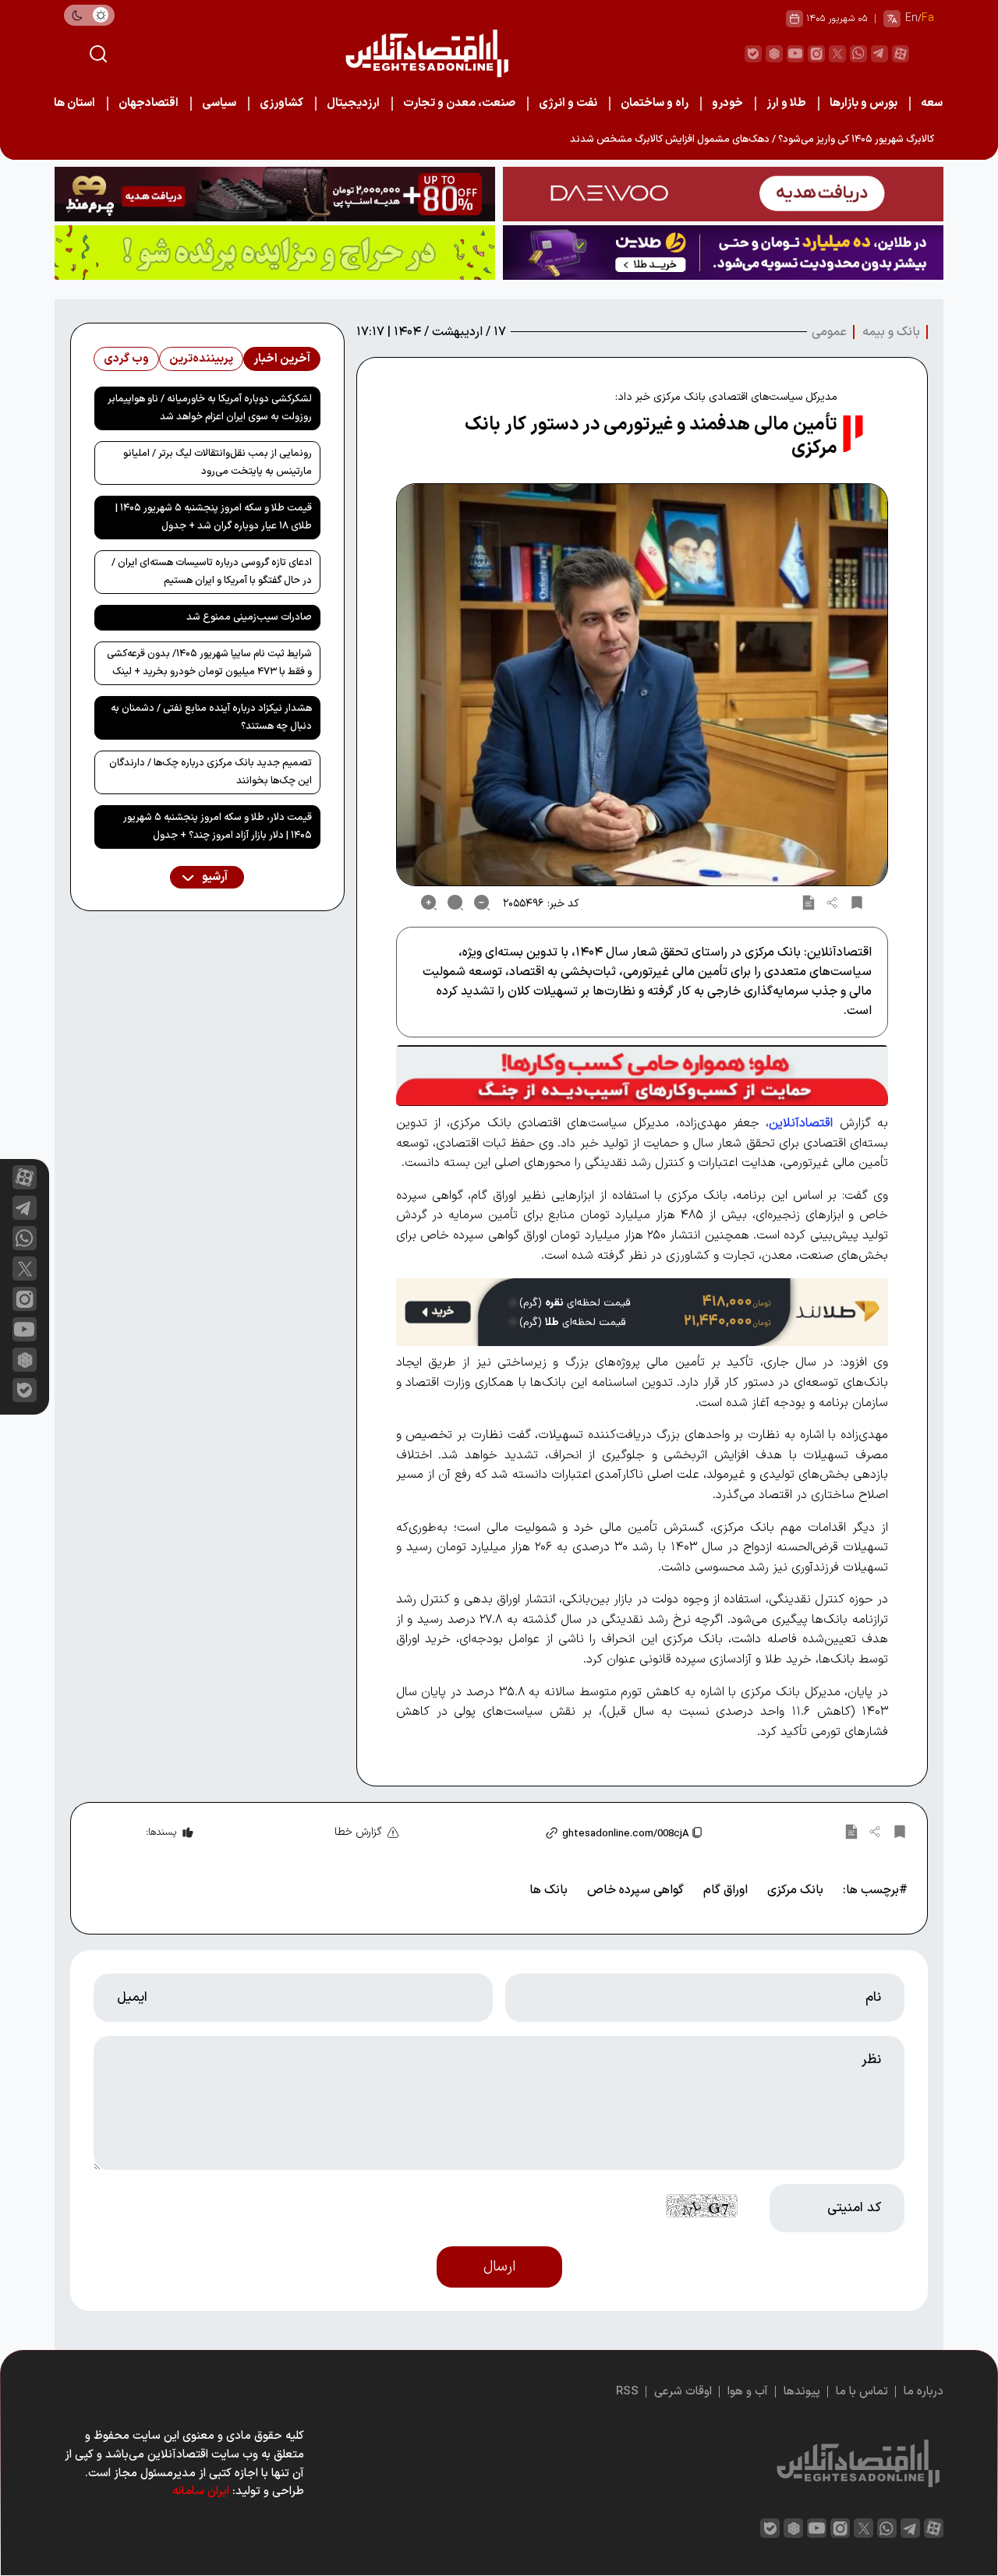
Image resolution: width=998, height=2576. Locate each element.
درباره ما (924, 2392)
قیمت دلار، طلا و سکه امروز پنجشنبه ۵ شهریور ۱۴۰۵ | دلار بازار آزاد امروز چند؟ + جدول (218, 827)
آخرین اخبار (282, 359)
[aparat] (901, 54)
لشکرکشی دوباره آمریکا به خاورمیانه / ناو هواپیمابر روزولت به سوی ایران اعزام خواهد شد (210, 408)
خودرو (727, 103)
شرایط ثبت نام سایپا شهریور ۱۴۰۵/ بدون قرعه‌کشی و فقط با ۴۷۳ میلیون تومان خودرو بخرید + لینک (209, 663)
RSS (627, 2392)
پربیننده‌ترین (201, 359)
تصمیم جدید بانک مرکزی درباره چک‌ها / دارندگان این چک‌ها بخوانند (211, 772)
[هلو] (642, 1076)
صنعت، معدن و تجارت (459, 103)
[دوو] (723, 194)
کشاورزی (281, 103)
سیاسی (219, 103)
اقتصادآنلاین (801, 1123)
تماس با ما (862, 2392)
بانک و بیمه (891, 332)
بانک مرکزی (795, 1890)
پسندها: (161, 1832)
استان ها (74, 103)
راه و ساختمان (655, 103)
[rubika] (774, 54)
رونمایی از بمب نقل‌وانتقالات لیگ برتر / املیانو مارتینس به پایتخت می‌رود (218, 463)
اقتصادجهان (149, 103)
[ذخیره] (857, 903)
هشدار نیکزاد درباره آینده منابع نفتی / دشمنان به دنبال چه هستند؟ (211, 717)
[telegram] (879, 54)
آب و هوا (748, 2392)
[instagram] (816, 54)
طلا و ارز (786, 103)
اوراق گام (725, 1890)
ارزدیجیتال (353, 103)
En (911, 18)
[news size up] (429, 903)
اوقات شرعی (683, 2392)
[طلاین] (723, 253)
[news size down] (482, 903)
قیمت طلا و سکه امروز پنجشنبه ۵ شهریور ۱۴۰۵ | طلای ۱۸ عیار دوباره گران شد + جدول (214, 517)
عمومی (829, 332)
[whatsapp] (858, 54)
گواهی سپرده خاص (635, 1890)
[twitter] (837, 54)
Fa (928, 18)
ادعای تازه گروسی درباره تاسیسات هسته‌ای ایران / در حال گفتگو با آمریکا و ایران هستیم (212, 572)
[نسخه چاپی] (809, 903)
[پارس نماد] (275, 253)
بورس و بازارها (864, 103)
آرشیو (214, 877)
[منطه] (275, 194)
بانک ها (549, 1890)
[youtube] (795, 54)
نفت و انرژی (568, 103)
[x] (25, 1269)
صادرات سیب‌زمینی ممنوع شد (249, 617)
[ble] (753, 54)
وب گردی (126, 359)
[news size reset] (455, 903)
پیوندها (802, 2392)
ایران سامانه (201, 2491)
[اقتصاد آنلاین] (426, 53)
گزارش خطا (358, 1832)
